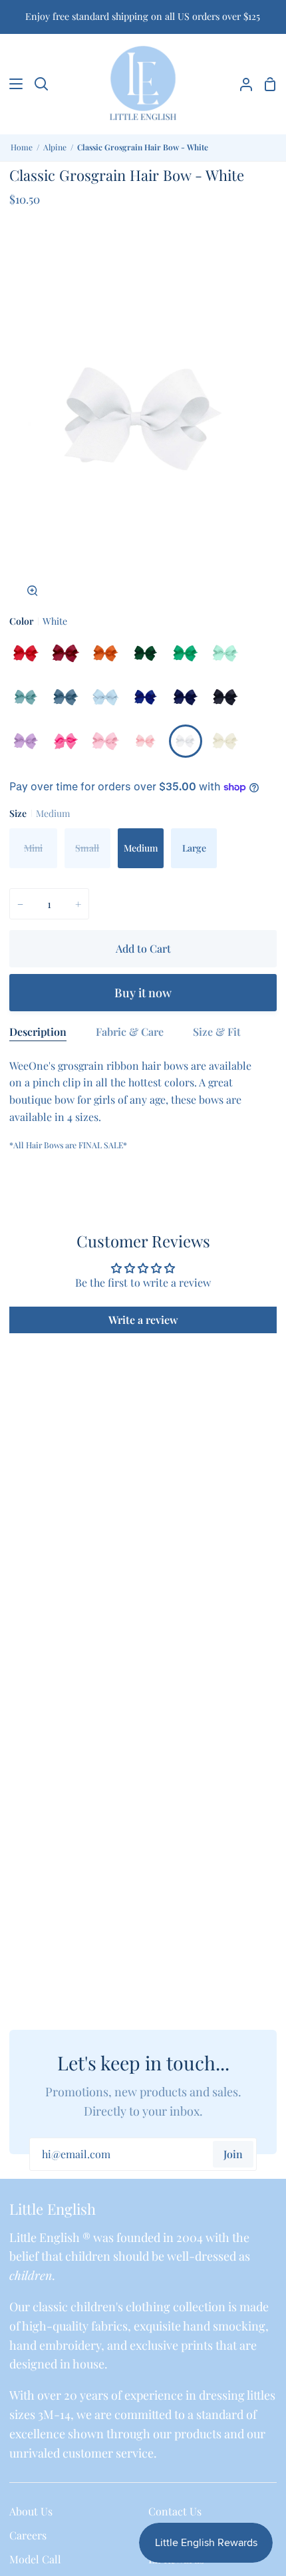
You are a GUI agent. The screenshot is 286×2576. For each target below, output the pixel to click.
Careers (28, 2535)
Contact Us (175, 2511)
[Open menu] (12, 84)
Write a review (143, 1320)
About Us (31, 2511)
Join (233, 2154)
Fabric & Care (130, 1032)
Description (38, 1032)
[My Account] (241, 84)
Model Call (35, 2559)
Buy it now (143, 993)
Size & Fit (217, 1032)
